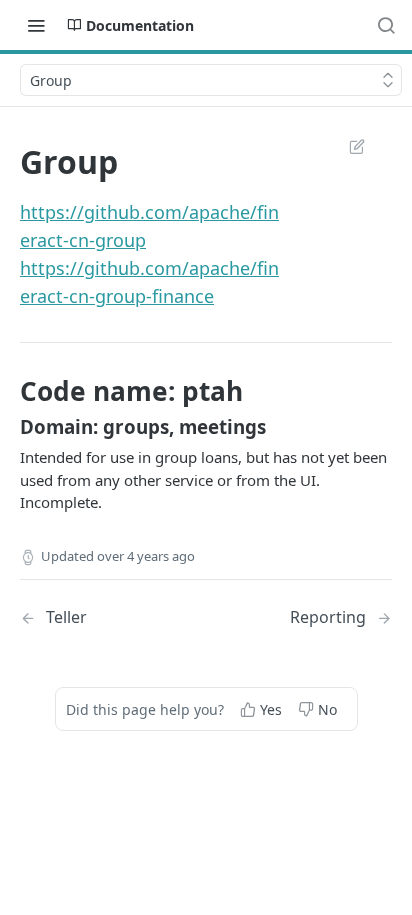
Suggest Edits (347, 146)
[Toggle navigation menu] (36, 25)
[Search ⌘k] (386, 25)
